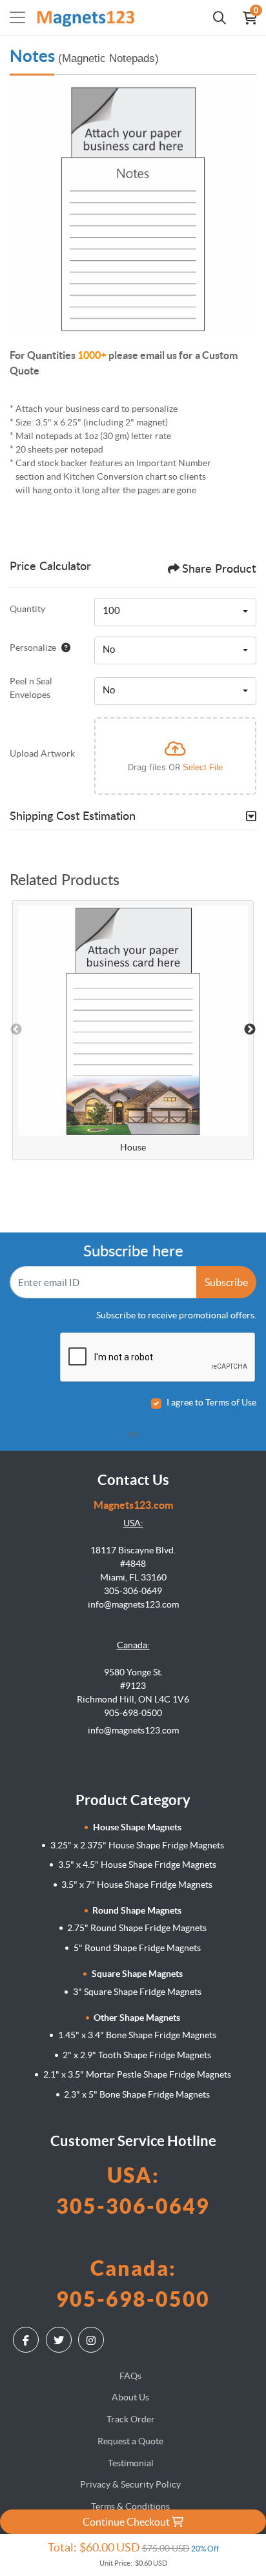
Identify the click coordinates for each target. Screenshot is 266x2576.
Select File (203, 767)
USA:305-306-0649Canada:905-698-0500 (133, 2237)
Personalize (33, 648)
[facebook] (27, 2340)
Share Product (219, 569)
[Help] (63, 648)
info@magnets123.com (133, 1730)
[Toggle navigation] (17, 17)
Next (250, 1030)
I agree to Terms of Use (211, 1402)
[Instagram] (93, 2340)
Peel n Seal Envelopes (31, 688)
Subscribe (226, 1282)
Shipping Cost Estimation (73, 817)
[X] (60, 2340)
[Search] (220, 17)
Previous (16, 1030)
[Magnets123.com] (86, 17)
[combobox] (175, 612)
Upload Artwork (42, 753)
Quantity (27, 609)
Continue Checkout (127, 2522)
